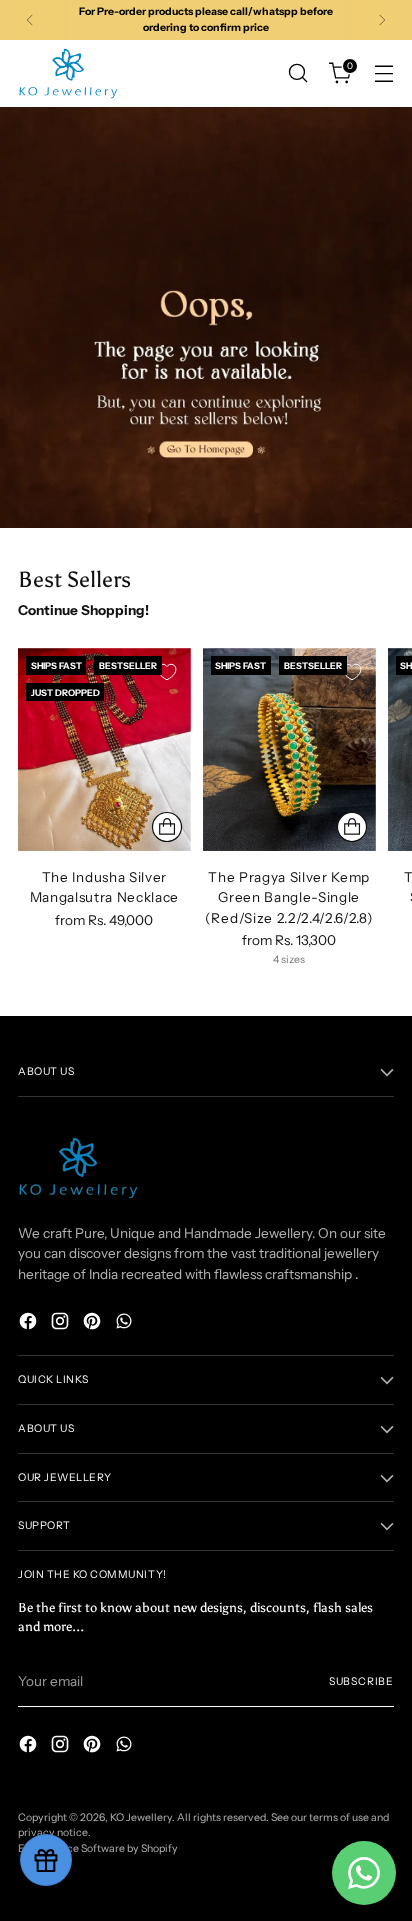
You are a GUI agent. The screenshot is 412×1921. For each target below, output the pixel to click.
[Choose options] (167, 827)
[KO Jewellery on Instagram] (62, 1323)
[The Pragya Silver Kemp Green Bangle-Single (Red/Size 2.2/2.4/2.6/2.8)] (289, 749)
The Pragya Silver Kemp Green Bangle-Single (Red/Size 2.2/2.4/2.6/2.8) (289, 897)
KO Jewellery (141, 1817)
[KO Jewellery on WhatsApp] (126, 1323)
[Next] (382, 20)
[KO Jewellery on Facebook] (30, 1323)
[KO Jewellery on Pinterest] (94, 1323)
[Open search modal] (297, 73)
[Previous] (30, 20)
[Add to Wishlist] (167, 672)
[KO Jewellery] (68, 73)
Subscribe (361, 1681)
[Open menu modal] (383, 73)
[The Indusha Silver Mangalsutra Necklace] (104, 749)
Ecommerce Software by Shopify (98, 1848)
